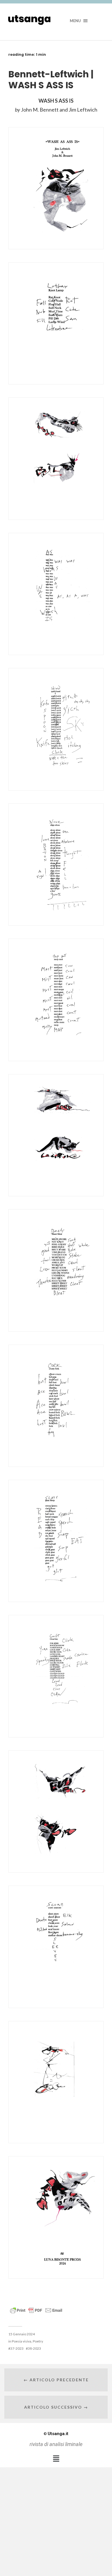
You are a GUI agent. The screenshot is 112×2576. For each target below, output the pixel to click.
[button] (56, 2458)
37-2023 (17, 2348)
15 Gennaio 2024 (22, 2334)
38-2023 (34, 2348)
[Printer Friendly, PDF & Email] (36, 2310)
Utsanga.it (56, 2434)
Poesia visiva (22, 2341)
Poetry (38, 2341)
